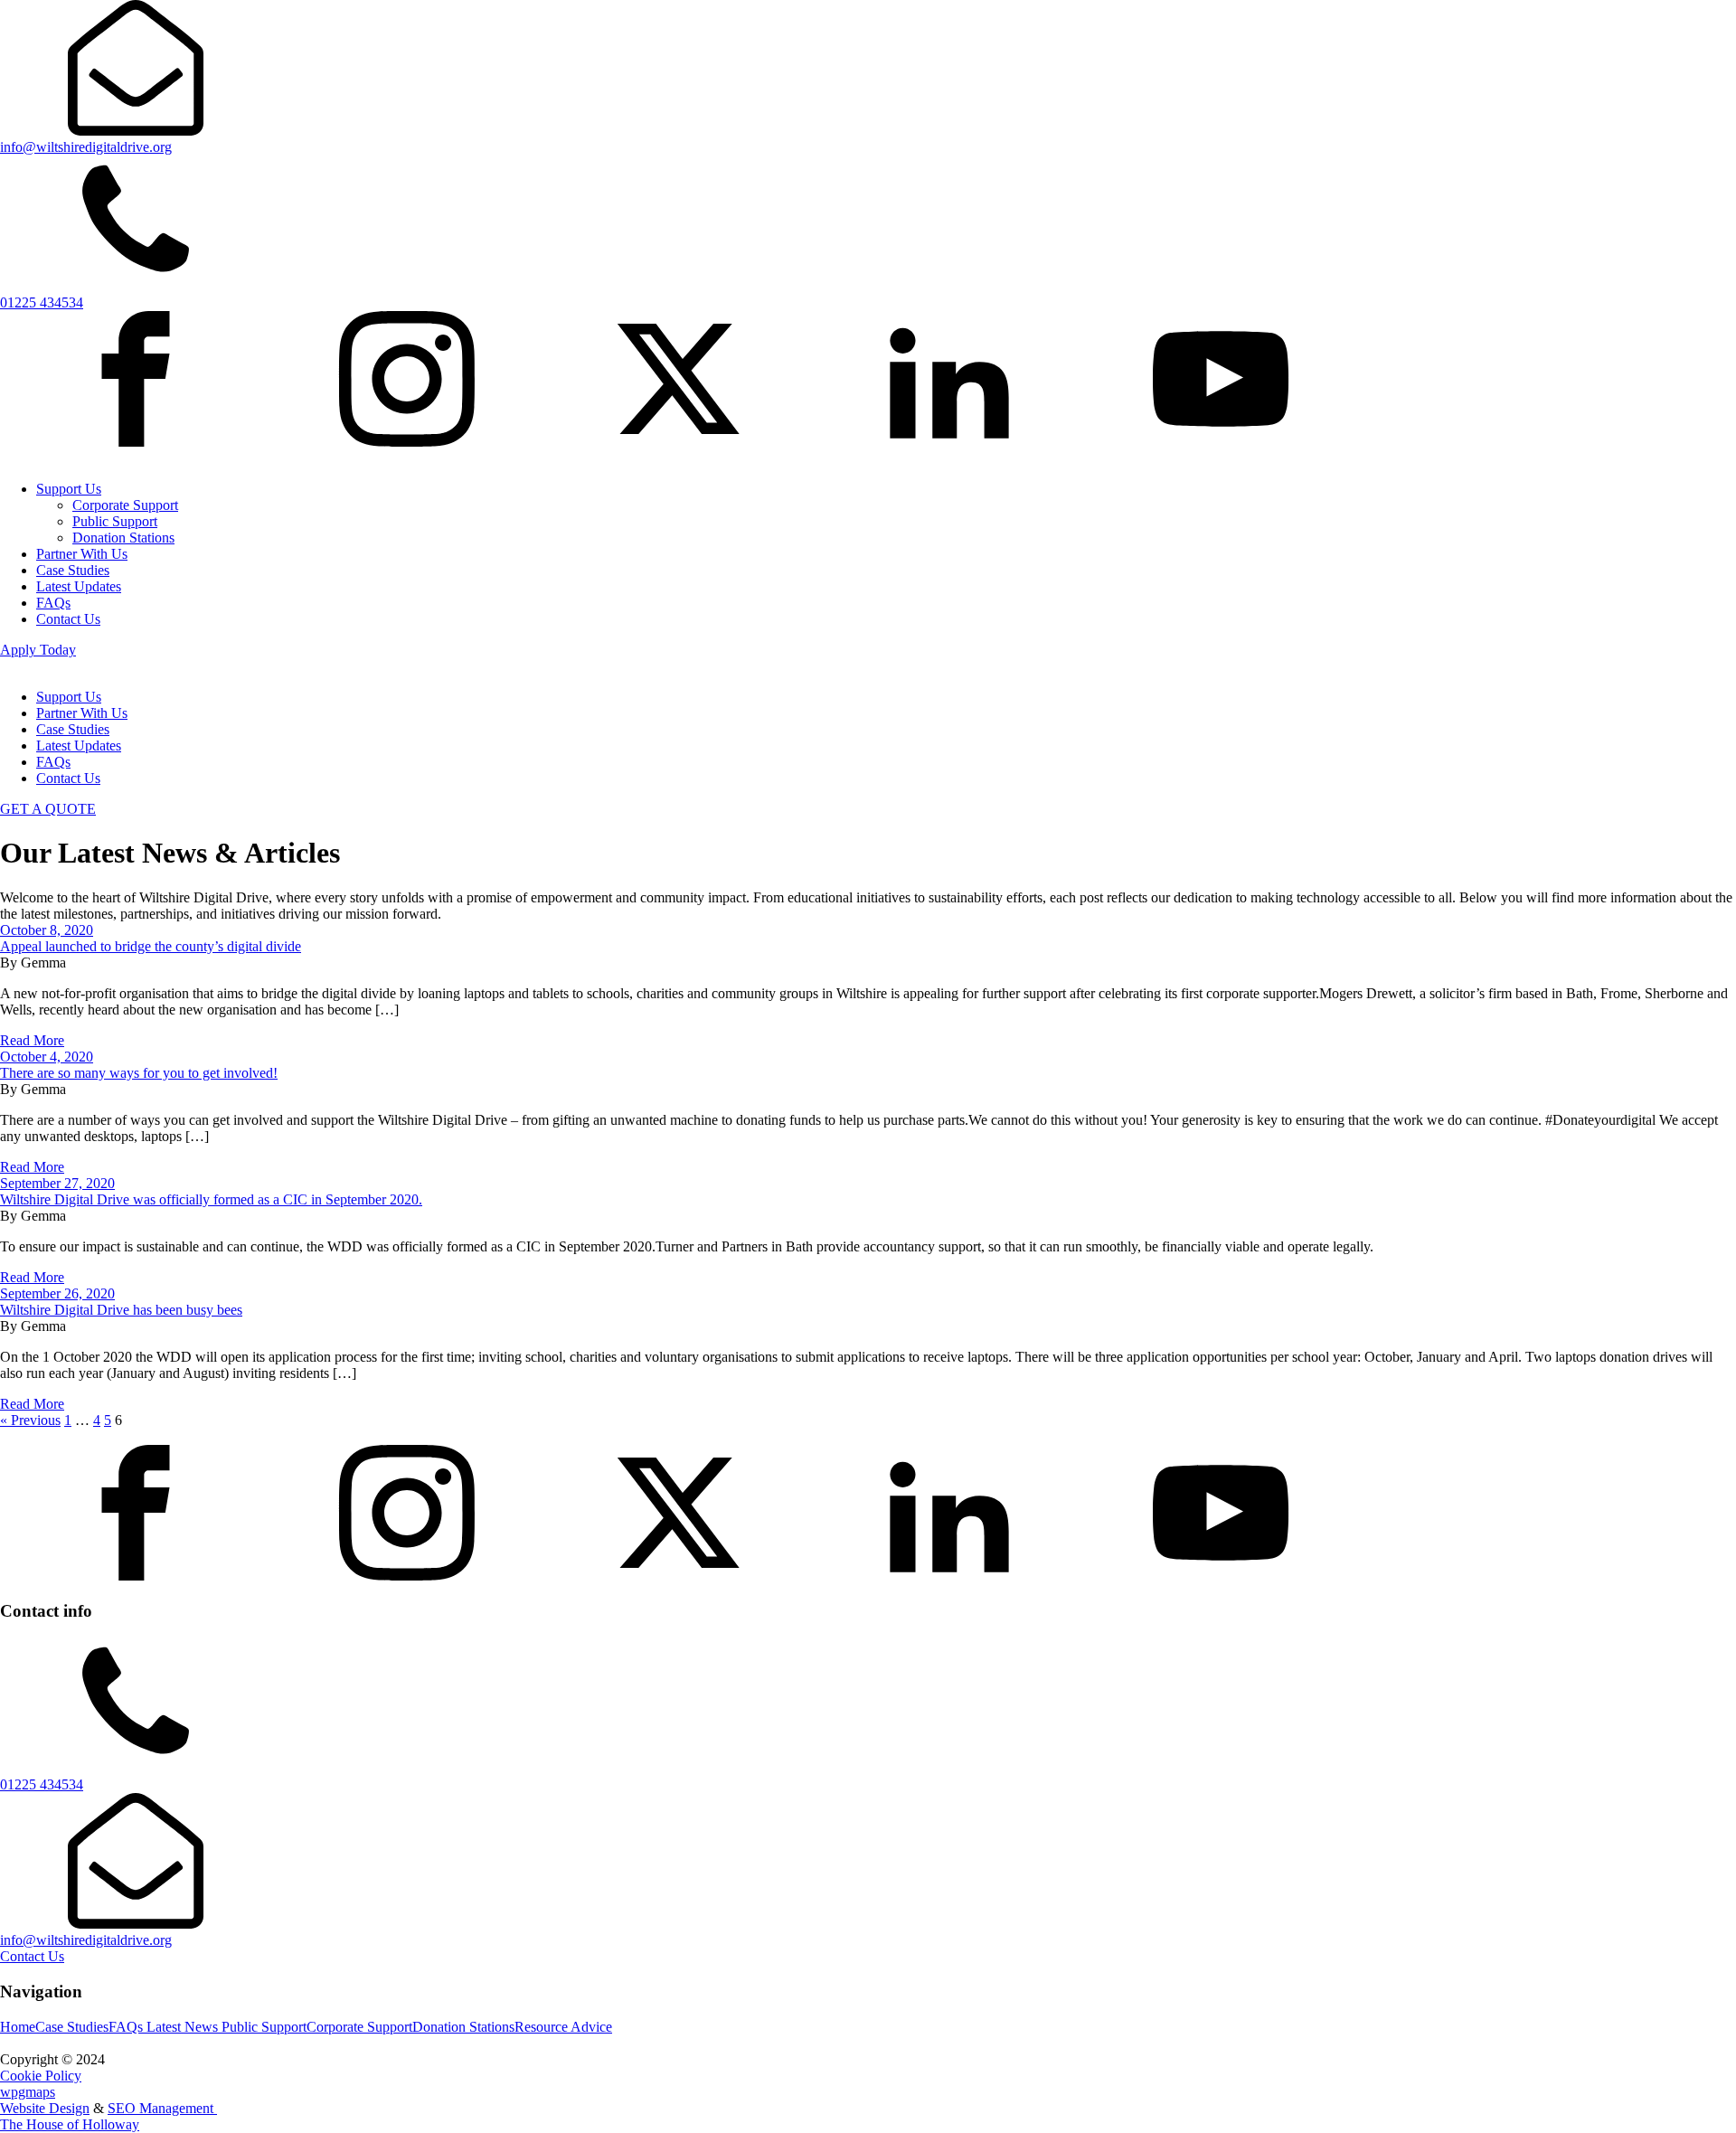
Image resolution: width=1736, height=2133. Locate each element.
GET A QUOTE (48, 809)
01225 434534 (42, 1784)
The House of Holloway (70, 2124)
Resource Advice (563, 2027)
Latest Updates (79, 586)
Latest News (184, 2027)
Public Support (115, 521)
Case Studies (73, 570)
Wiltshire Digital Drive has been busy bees (121, 1310)
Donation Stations (123, 538)
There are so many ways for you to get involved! (139, 1073)
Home (18, 2027)
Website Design (45, 2108)
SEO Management (162, 2108)
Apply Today (38, 650)
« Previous (30, 1420)
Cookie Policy (41, 2076)
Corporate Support (125, 505)
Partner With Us (82, 554)
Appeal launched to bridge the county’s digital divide (151, 946)
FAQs (53, 603)
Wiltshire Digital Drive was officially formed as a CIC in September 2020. (211, 1199)
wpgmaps (28, 2092)
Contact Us (68, 619)
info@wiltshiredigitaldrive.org (86, 1940)
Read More (32, 1040)
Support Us (69, 489)
